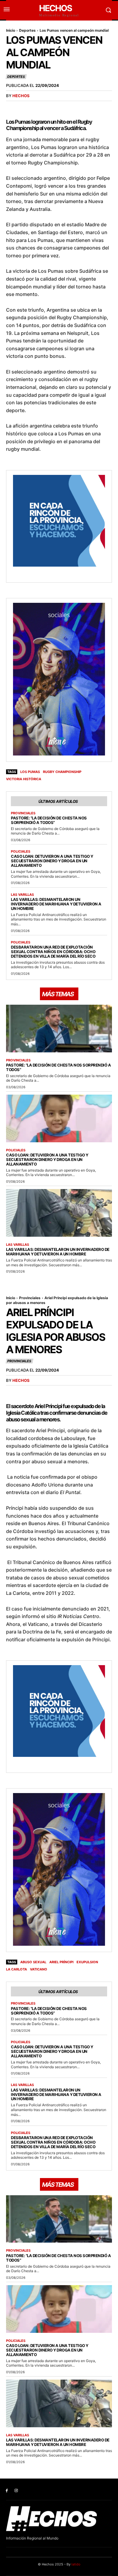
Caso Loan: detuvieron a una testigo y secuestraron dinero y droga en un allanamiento (52, 861)
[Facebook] (7, 2491)
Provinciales (23, 813)
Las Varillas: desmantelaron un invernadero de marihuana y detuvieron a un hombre (56, 904)
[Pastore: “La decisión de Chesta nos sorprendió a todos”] (59, 1029)
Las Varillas (22, 895)
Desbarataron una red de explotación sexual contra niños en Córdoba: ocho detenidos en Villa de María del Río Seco (53, 952)
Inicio (11, 30)
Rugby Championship (62, 772)
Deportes (27, 30)
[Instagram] (16, 2491)
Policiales (21, 852)
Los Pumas (30, 772)
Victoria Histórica (24, 779)
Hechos (21, 96)
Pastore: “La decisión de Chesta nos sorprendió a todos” (49, 820)
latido (76, 2564)
